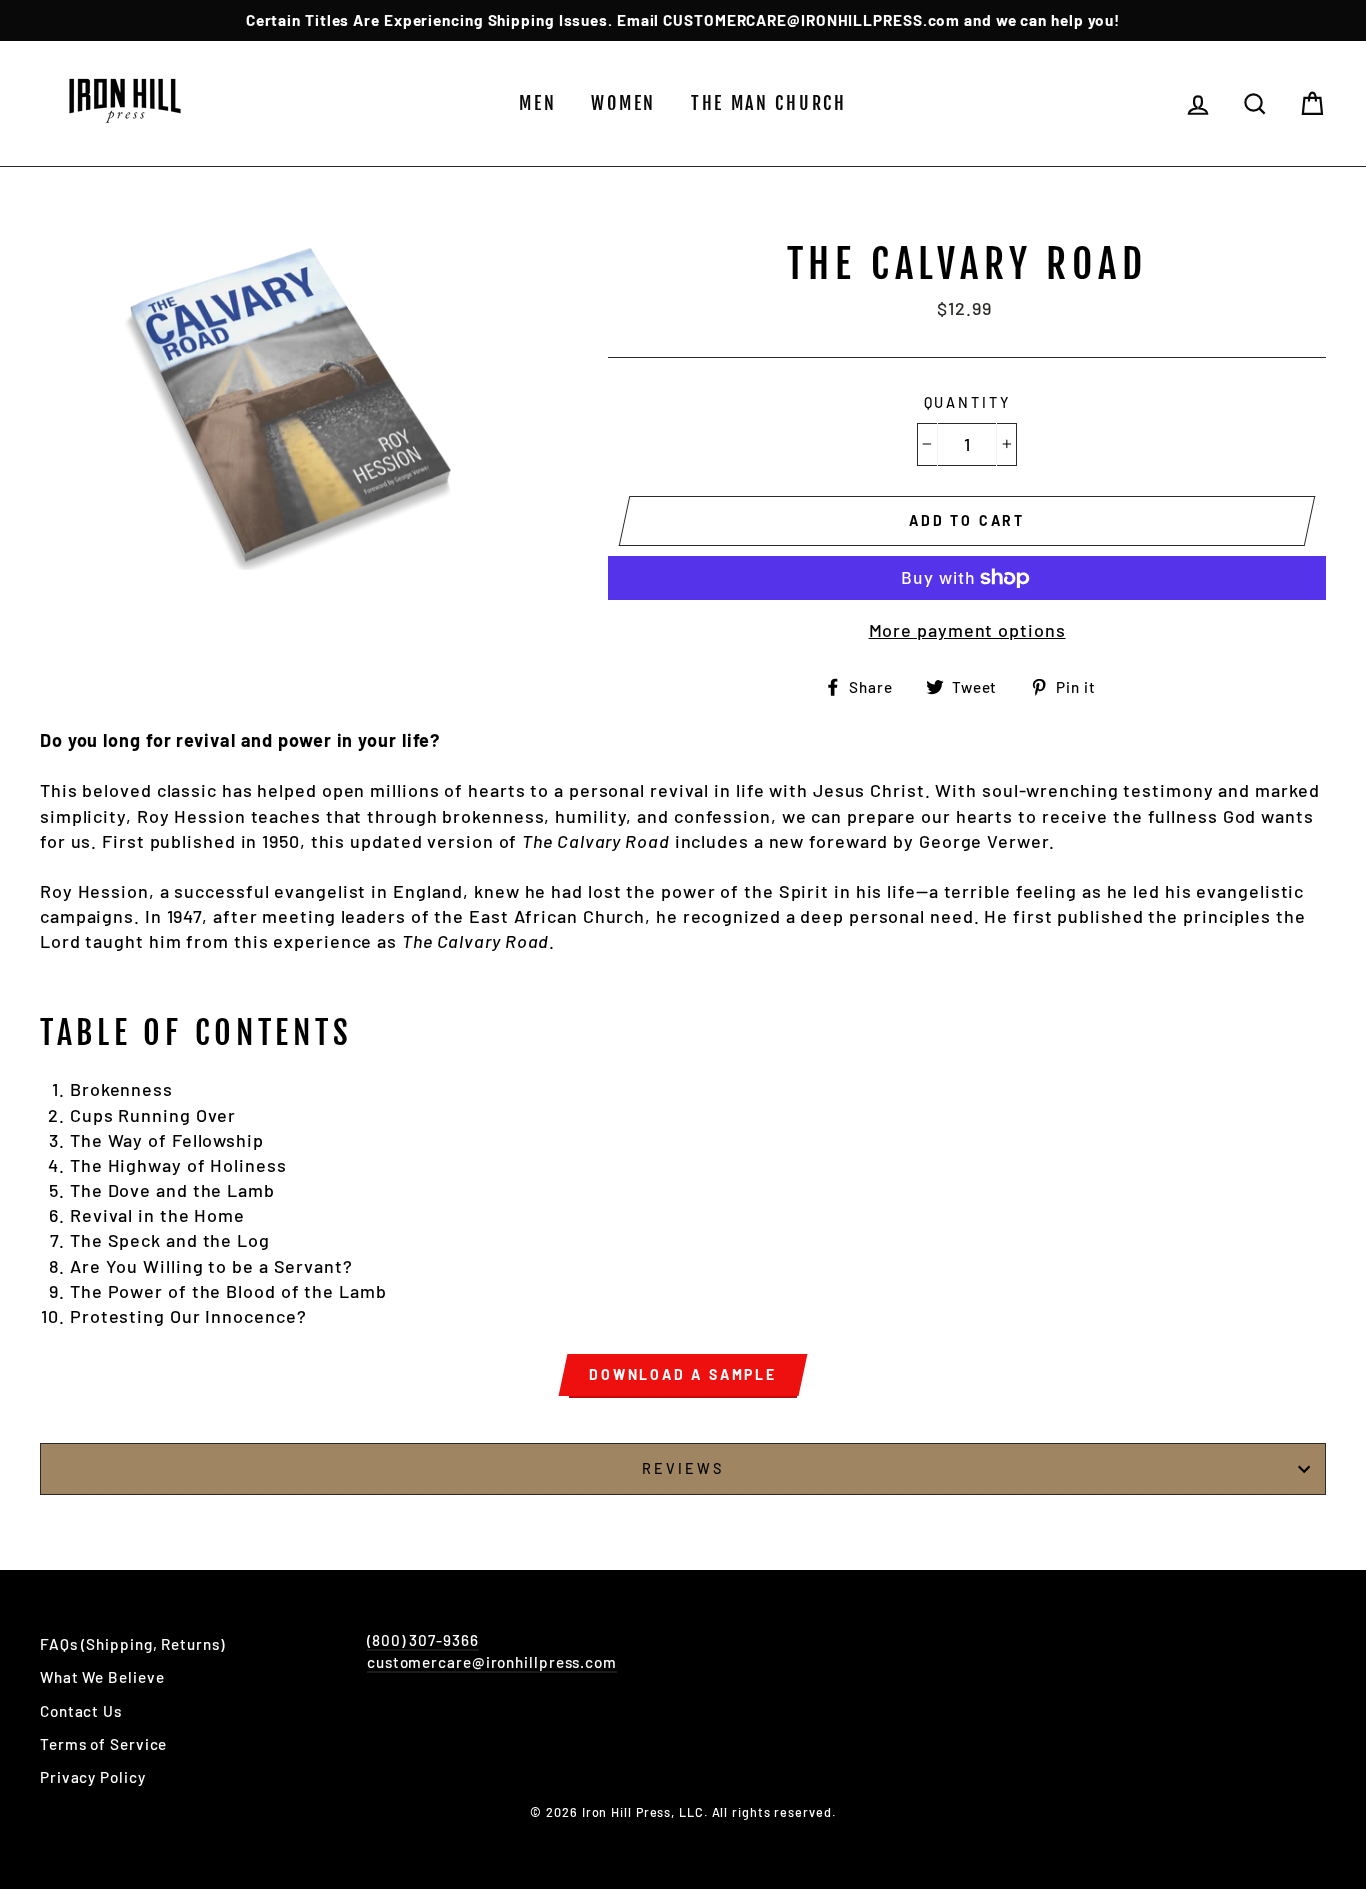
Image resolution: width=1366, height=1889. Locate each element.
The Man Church (769, 103)
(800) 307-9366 (423, 1640)
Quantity (967, 402)
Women (623, 103)
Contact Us (81, 1711)
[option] (683, 20)
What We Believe (102, 1677)
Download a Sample (683, 1374)
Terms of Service (103, 1744)
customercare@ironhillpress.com (492, 1662)
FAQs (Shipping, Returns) (132, 1644)
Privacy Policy (93, 1777)
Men (537, 103)
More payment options (967, 630)
